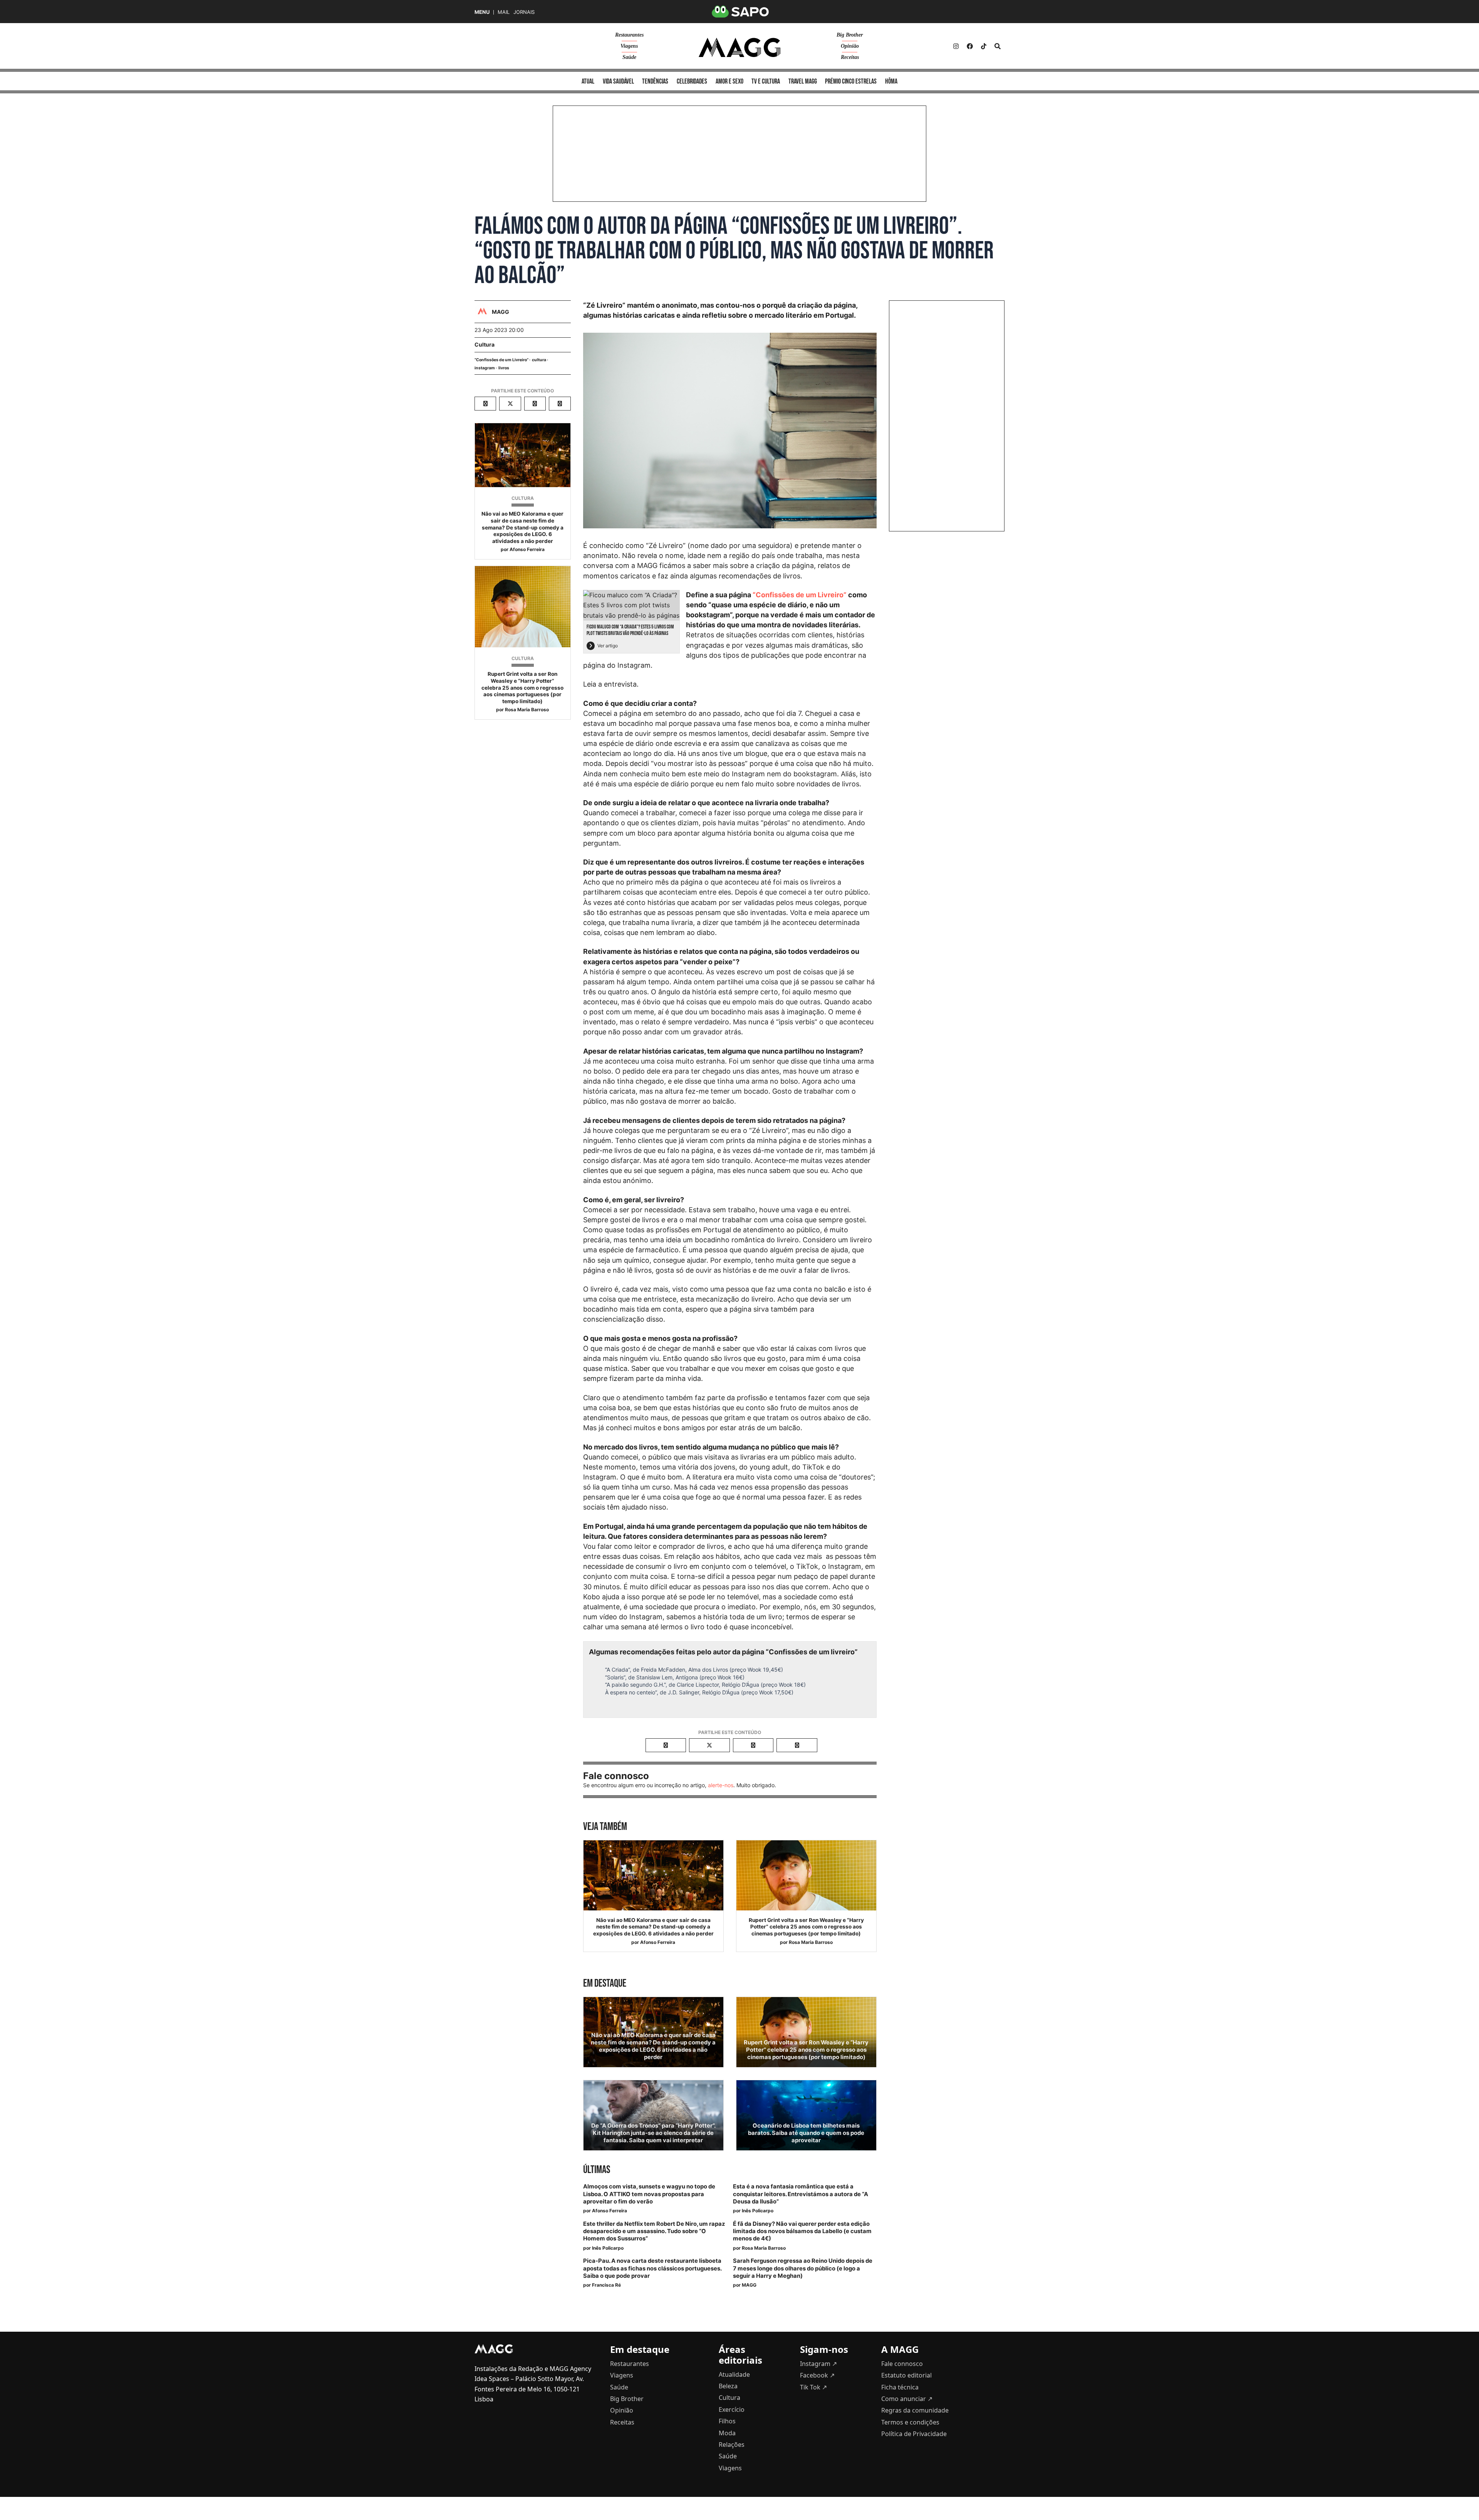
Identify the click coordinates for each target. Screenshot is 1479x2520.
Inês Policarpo (758, 2211)
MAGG (749, 2285)
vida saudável (618, 81)
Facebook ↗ (817, 2375)
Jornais (524, 12)
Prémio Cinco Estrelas (851, 81)
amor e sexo (729, 81)
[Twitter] (984, 46)
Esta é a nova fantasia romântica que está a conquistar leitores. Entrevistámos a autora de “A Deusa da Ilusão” (801, 2194)
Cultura (485, 344)
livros (504, 368)
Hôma (891, 81)
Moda (727, 2433)
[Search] (998, 46)
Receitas (850, 57)
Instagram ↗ (818, 2364)
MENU (482, 12)
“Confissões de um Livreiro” (501, 360)
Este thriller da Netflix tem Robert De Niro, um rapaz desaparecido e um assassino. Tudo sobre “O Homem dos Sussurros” (654, 2231)
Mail (504, 12)
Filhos (727, 2421)
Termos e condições (910, 2422)
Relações (732, 2445)
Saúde (629, 57)
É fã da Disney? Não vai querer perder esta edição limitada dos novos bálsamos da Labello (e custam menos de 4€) (802, 2231)
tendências (655, 81)
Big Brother (850, 35)
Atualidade (734, 2374)
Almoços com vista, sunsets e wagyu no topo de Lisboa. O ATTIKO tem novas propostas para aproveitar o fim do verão (649, 2194)
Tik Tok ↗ (813, 2387)
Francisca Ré (606, 2285)
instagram (485, 368)
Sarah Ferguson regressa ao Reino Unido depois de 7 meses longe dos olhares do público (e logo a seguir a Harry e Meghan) (803, 2268)
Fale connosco (902, 2364)
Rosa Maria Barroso (527, 710)
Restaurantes (629, 35)
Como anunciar (907, 2399)
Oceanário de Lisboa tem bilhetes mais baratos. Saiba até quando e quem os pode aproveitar (806, 2133)
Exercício (732, 2409)
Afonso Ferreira (527, 549)
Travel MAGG (803, 81)
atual (588, 81)
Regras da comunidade (915, 2410)
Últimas (597, 2170)
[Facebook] (970, 46)
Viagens (629, 46)
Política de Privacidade (914, 2434)
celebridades (692, 81)
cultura (539, 360)
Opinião (850, 46)
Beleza (728, 2386)
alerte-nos (721, 1785)
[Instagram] (956, 46)
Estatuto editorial (906, 2375)
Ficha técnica (900, 2387)
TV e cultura (766, 81)
